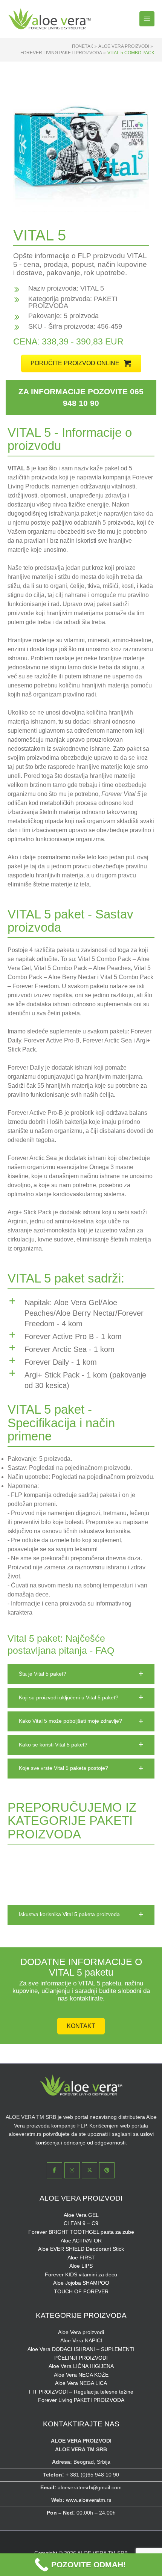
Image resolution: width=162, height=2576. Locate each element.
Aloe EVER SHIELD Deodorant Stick (81, 2249)
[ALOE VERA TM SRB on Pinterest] (107, 2170)
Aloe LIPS (81, 2266)
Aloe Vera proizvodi (81, 2332)
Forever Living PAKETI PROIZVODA (81, 2400)
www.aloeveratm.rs (89, 2500)
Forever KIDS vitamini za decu (81, 2275)
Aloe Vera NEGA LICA (81, 2383)
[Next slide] (138, 144)
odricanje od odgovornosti (95, 2143)
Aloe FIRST (81, 2258)
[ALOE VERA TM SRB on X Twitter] (89, 2170)
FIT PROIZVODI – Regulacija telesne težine (81, 2392)
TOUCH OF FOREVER (81, 2292)
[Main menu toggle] (147, 19)
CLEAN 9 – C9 (81, 2223)
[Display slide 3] (135, 200)
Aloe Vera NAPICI (81, 2341)
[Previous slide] (24, 144)
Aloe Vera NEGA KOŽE (81, 2375)
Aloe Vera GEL (81, 2215)
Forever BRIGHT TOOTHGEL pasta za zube (81, 2232)
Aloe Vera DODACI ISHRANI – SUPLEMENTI (81, 2349)
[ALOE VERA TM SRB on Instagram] (72, 2170)
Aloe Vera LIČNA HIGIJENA (81, 2366)
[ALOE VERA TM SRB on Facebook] (54, 2170)
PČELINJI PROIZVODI (81, 2358)
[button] (81, 364)
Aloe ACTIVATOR (81, 2241)
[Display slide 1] (124, 200)
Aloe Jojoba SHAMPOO (81, 2283)
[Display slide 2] (130, 200)
